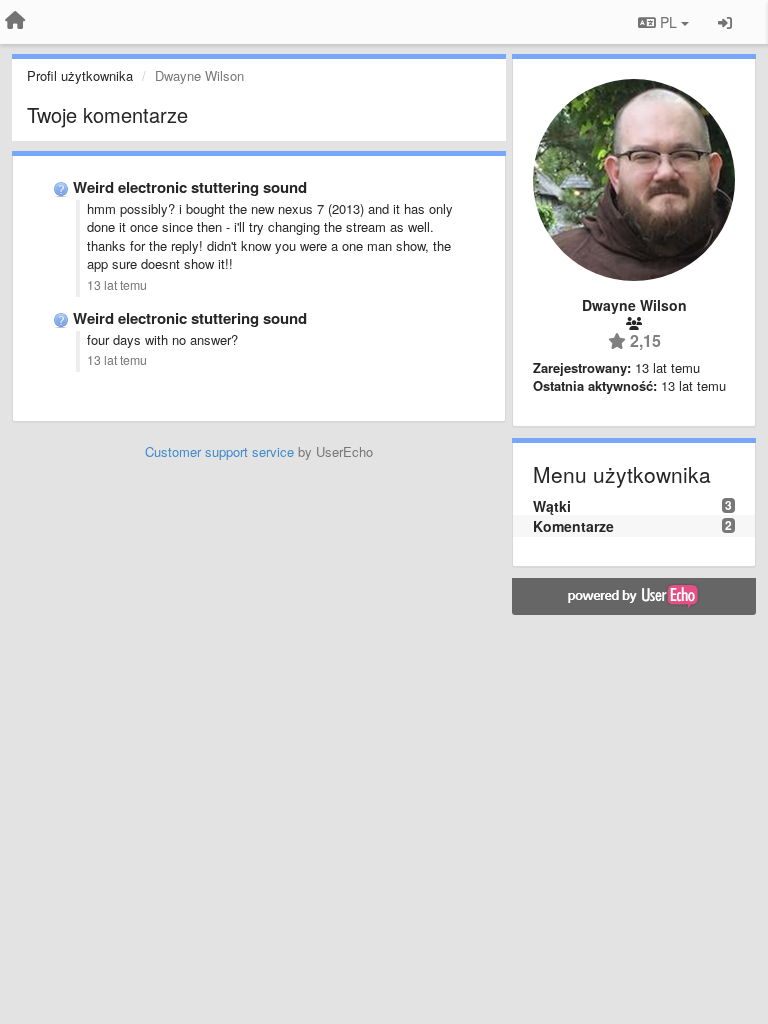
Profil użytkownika (80, 75)
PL (668, 22)
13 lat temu (117, 285)
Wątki (552, 506)
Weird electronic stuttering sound (190, 187)
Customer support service (219, 451)
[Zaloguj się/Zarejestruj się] (725, 22)
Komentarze (573, 526)
